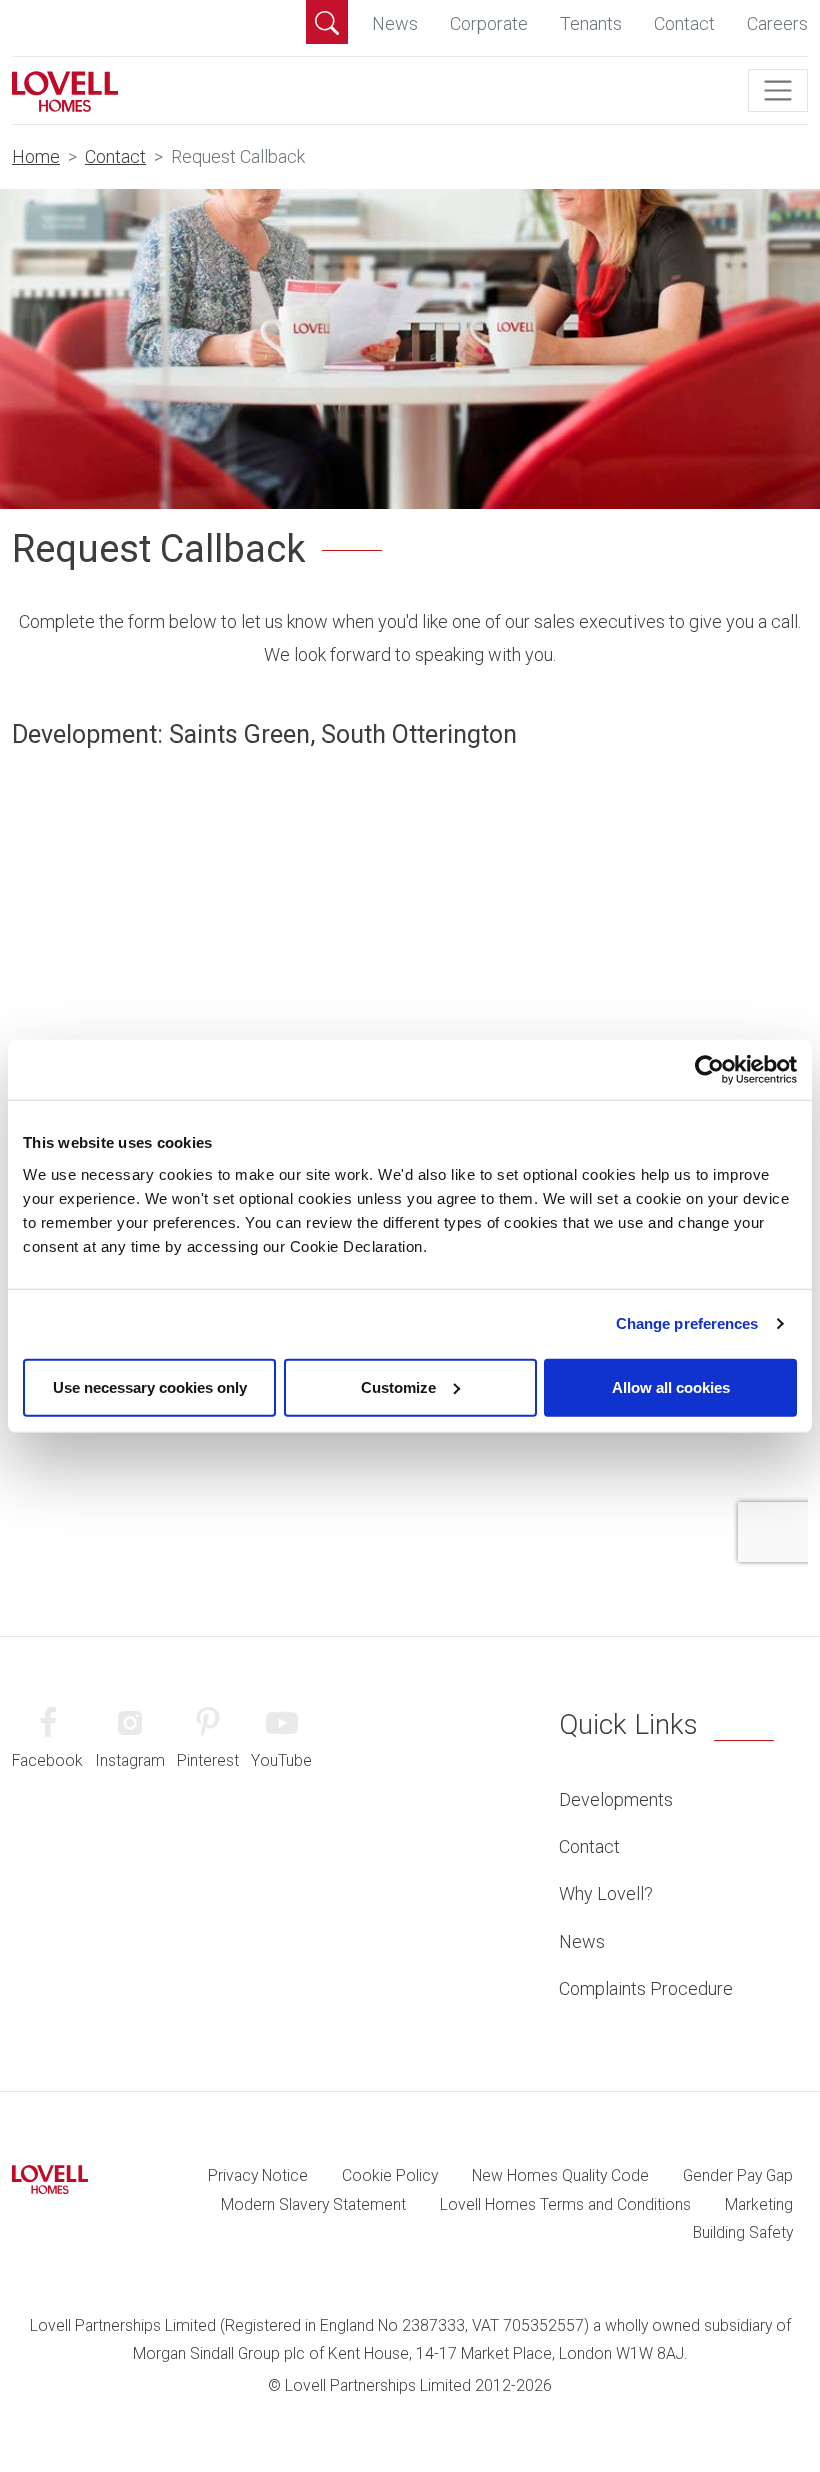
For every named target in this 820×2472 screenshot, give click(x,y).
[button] (327, 22)
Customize (398, 1386)
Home (36, 156)
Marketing (759, 2204)
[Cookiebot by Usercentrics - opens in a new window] (709, 1070)
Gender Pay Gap (738, 2175)
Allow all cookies (671, 1386)
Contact (684, 23)
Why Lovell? (606, 1893)
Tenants (591, 23)
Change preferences (687, 1323)
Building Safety (743, 2232)
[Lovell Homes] (65, 90)
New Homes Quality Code (560, 2175)
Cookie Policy (390, 2175)
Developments (616, 1799)
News (395, 23)
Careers (777, 23)
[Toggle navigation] (778, 91)
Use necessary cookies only (150, 1386)
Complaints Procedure (646, 1988)
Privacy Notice (258, 2175)
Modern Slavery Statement (313, 2204)
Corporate (489, 23)
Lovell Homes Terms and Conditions (565, 2204)
